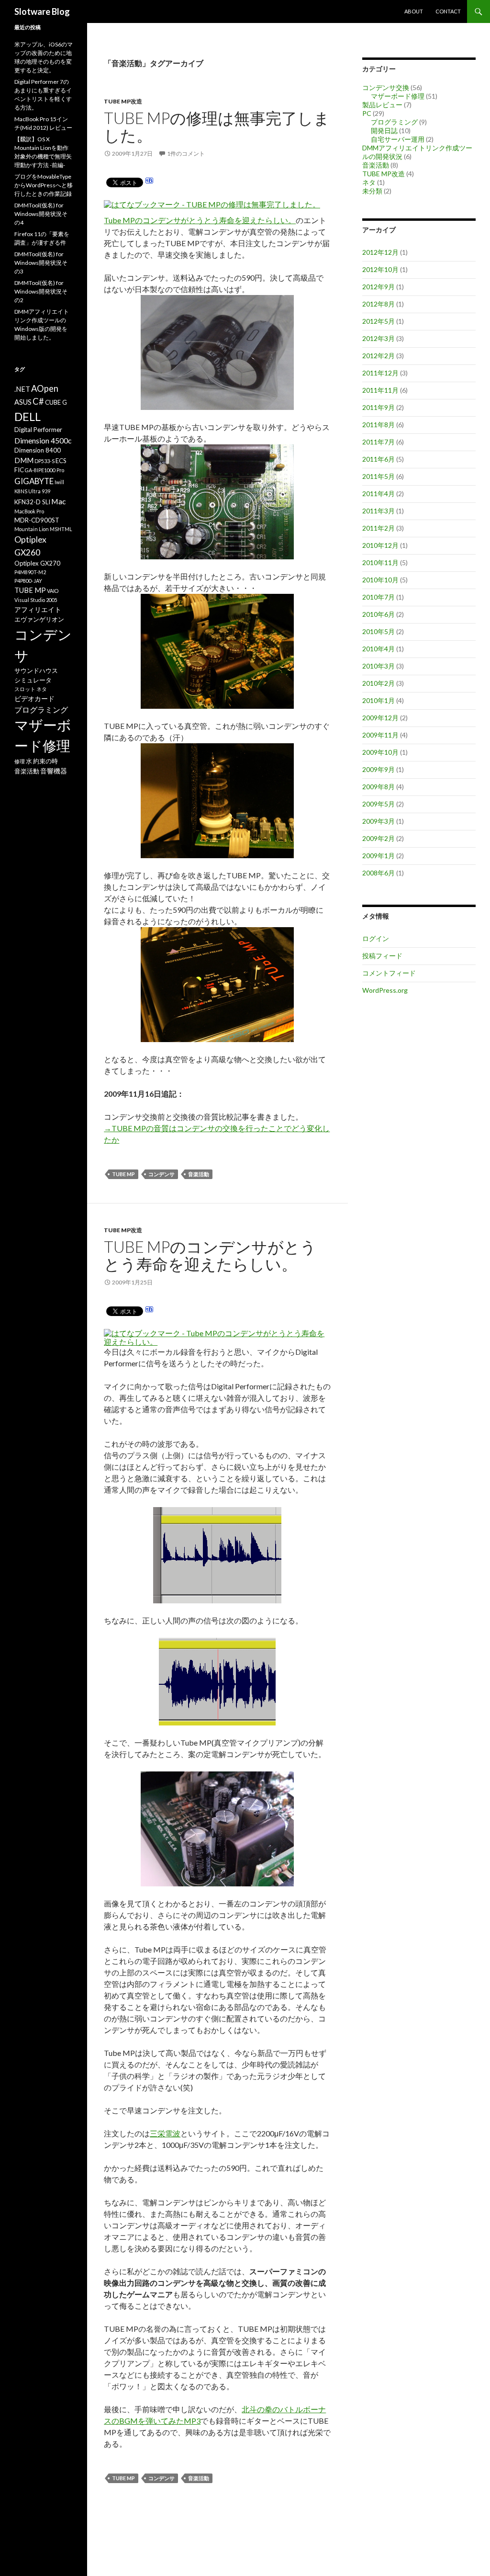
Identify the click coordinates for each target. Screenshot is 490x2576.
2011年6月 (379, 459)
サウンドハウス (36, 670)
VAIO (53, 591)
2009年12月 (380, 718)
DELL (28, 417)
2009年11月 (380, 735)
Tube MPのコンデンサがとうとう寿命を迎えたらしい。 (200, 220)
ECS (61, 461)
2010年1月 (379, 700)
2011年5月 (379, 476)
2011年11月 (380, 390)
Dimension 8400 (38, 450)
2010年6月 (379, 614)
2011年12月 (380, 373)
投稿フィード (382, 956)
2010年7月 (379, 597)
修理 (20, 761)
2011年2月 (379, 528)
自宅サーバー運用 (398, 139)
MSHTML (61, 529)
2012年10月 (380, 269)
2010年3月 (379, 666)
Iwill (59, 482)
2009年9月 (379, 769)
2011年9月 (379, 407)
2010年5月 (379, 631)
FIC (19, 470)
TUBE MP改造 (123, 101)
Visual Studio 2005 (36, 600)
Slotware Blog (42, 11)
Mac (58, 501)
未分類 (372, 191)
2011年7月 (379, 442)
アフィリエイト (38, 609)
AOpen (45, 388)
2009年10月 (380, 752)
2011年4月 (379, 494)
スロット (25, 689)
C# (38, 401)
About (414, 11)
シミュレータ (33, 680)
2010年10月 (380, 580)
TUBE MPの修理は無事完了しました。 (217, 126)
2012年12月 (380, 252)
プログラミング (394, 122)
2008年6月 (379, 873)
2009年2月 (379, 838)
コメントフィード (389, 973)
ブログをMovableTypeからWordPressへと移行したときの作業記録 (44, 185)
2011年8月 (379, 425)
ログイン (376, 938)
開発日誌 (384, 131)
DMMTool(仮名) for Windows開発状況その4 (41, 214)
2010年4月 (379, 649)
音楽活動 (199, 1174)
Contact (448, 11)
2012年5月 (379, 321)
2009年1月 (379, 856)
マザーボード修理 (398, 96)
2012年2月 (379, 356)
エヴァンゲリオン (39, 619)
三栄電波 (165, 2133)
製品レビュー (382, 105)
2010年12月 (380, 545)
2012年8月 (379, 304)
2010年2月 (379, 683)
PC (367, 113)
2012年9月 (379, 287)
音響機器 (54, 771)
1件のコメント (186, 153)
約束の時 (45, 761)
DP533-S (45, 461)
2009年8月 (379, 787)
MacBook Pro (29, 511)
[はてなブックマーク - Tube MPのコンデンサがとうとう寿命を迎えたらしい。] (216, 1333)
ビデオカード (34, 698)
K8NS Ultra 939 (32, 491)
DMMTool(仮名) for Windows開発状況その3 (41, 263)
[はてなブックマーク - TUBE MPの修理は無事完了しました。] (212, 204)
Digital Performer (38, 430)
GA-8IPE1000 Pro (45, 470)
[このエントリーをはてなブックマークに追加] (149, 182)
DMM (24, 460)
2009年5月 (379, 804)
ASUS (23, 402)
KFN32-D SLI (32, 502)
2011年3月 (379, 511)
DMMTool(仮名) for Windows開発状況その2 (41, 291)
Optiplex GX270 (37, 563)
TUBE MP (123, 1174)
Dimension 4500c (43, 440)
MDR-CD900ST (37, 520)
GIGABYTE (34, 481)
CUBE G (56, 402)
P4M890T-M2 (30, 572)
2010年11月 (380, 562)
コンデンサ (161, 1174)
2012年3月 (379, 338)
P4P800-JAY (28, 581)
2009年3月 (379, 821)
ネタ (369, 182)
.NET (22, 389)
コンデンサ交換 (386, 87)
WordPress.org (385, 990)
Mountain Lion (32, 529)
